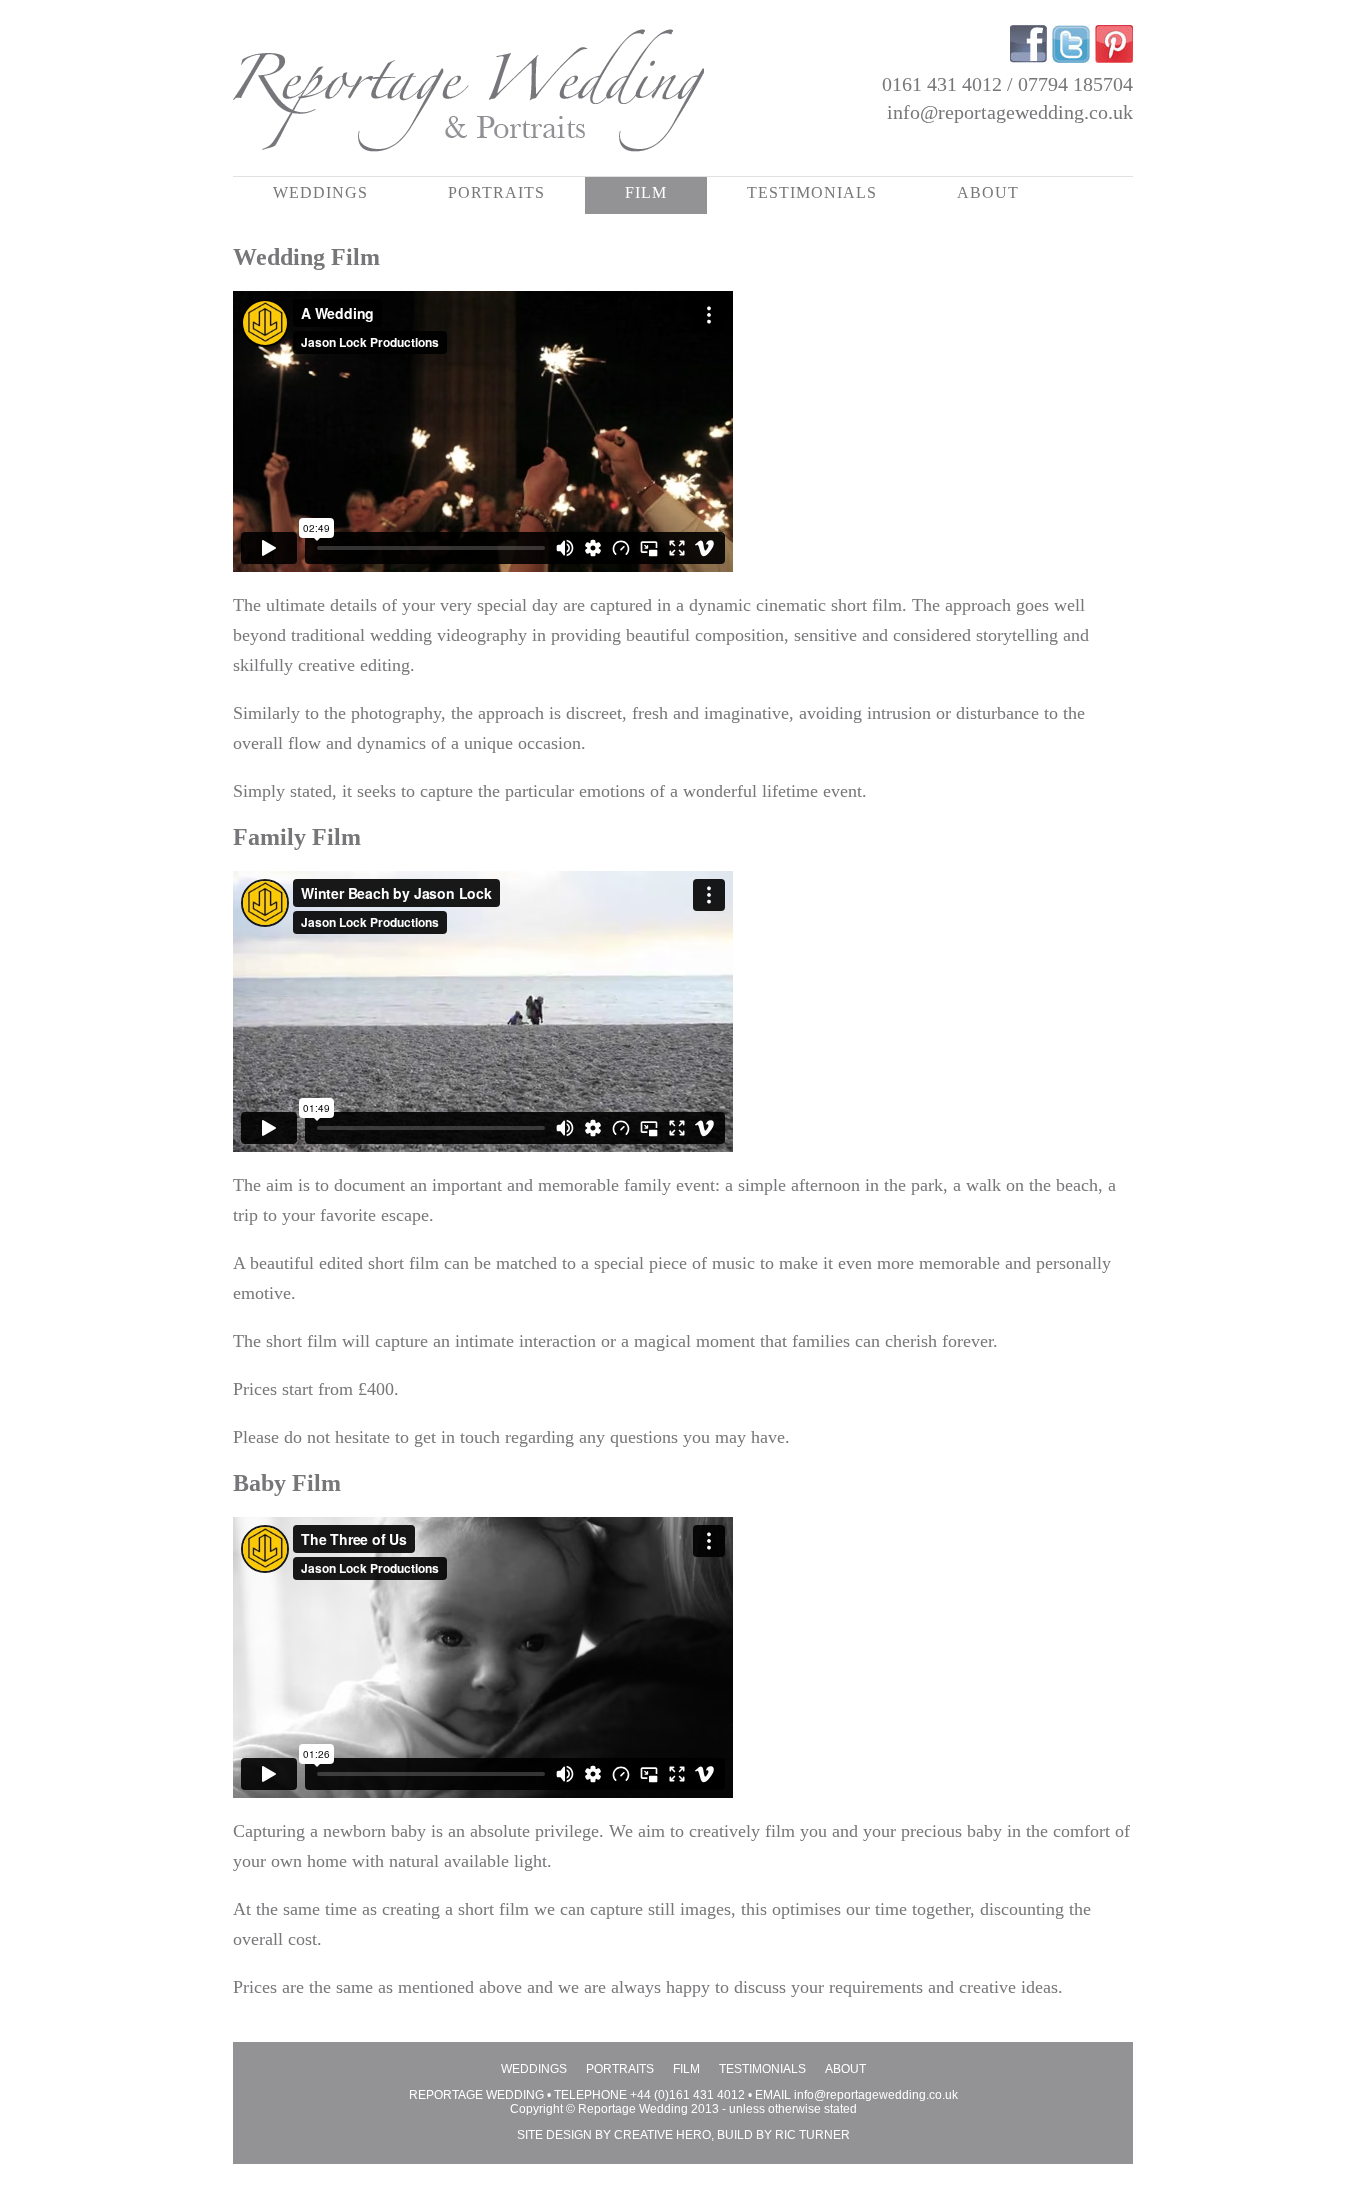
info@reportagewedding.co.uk (1010, 112)
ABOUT (988, 192)
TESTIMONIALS (812, 192)
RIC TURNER (812, 2135)
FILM (646, 192)
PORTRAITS (496, 192)
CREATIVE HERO (662, 2135)
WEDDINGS (320, 192)
